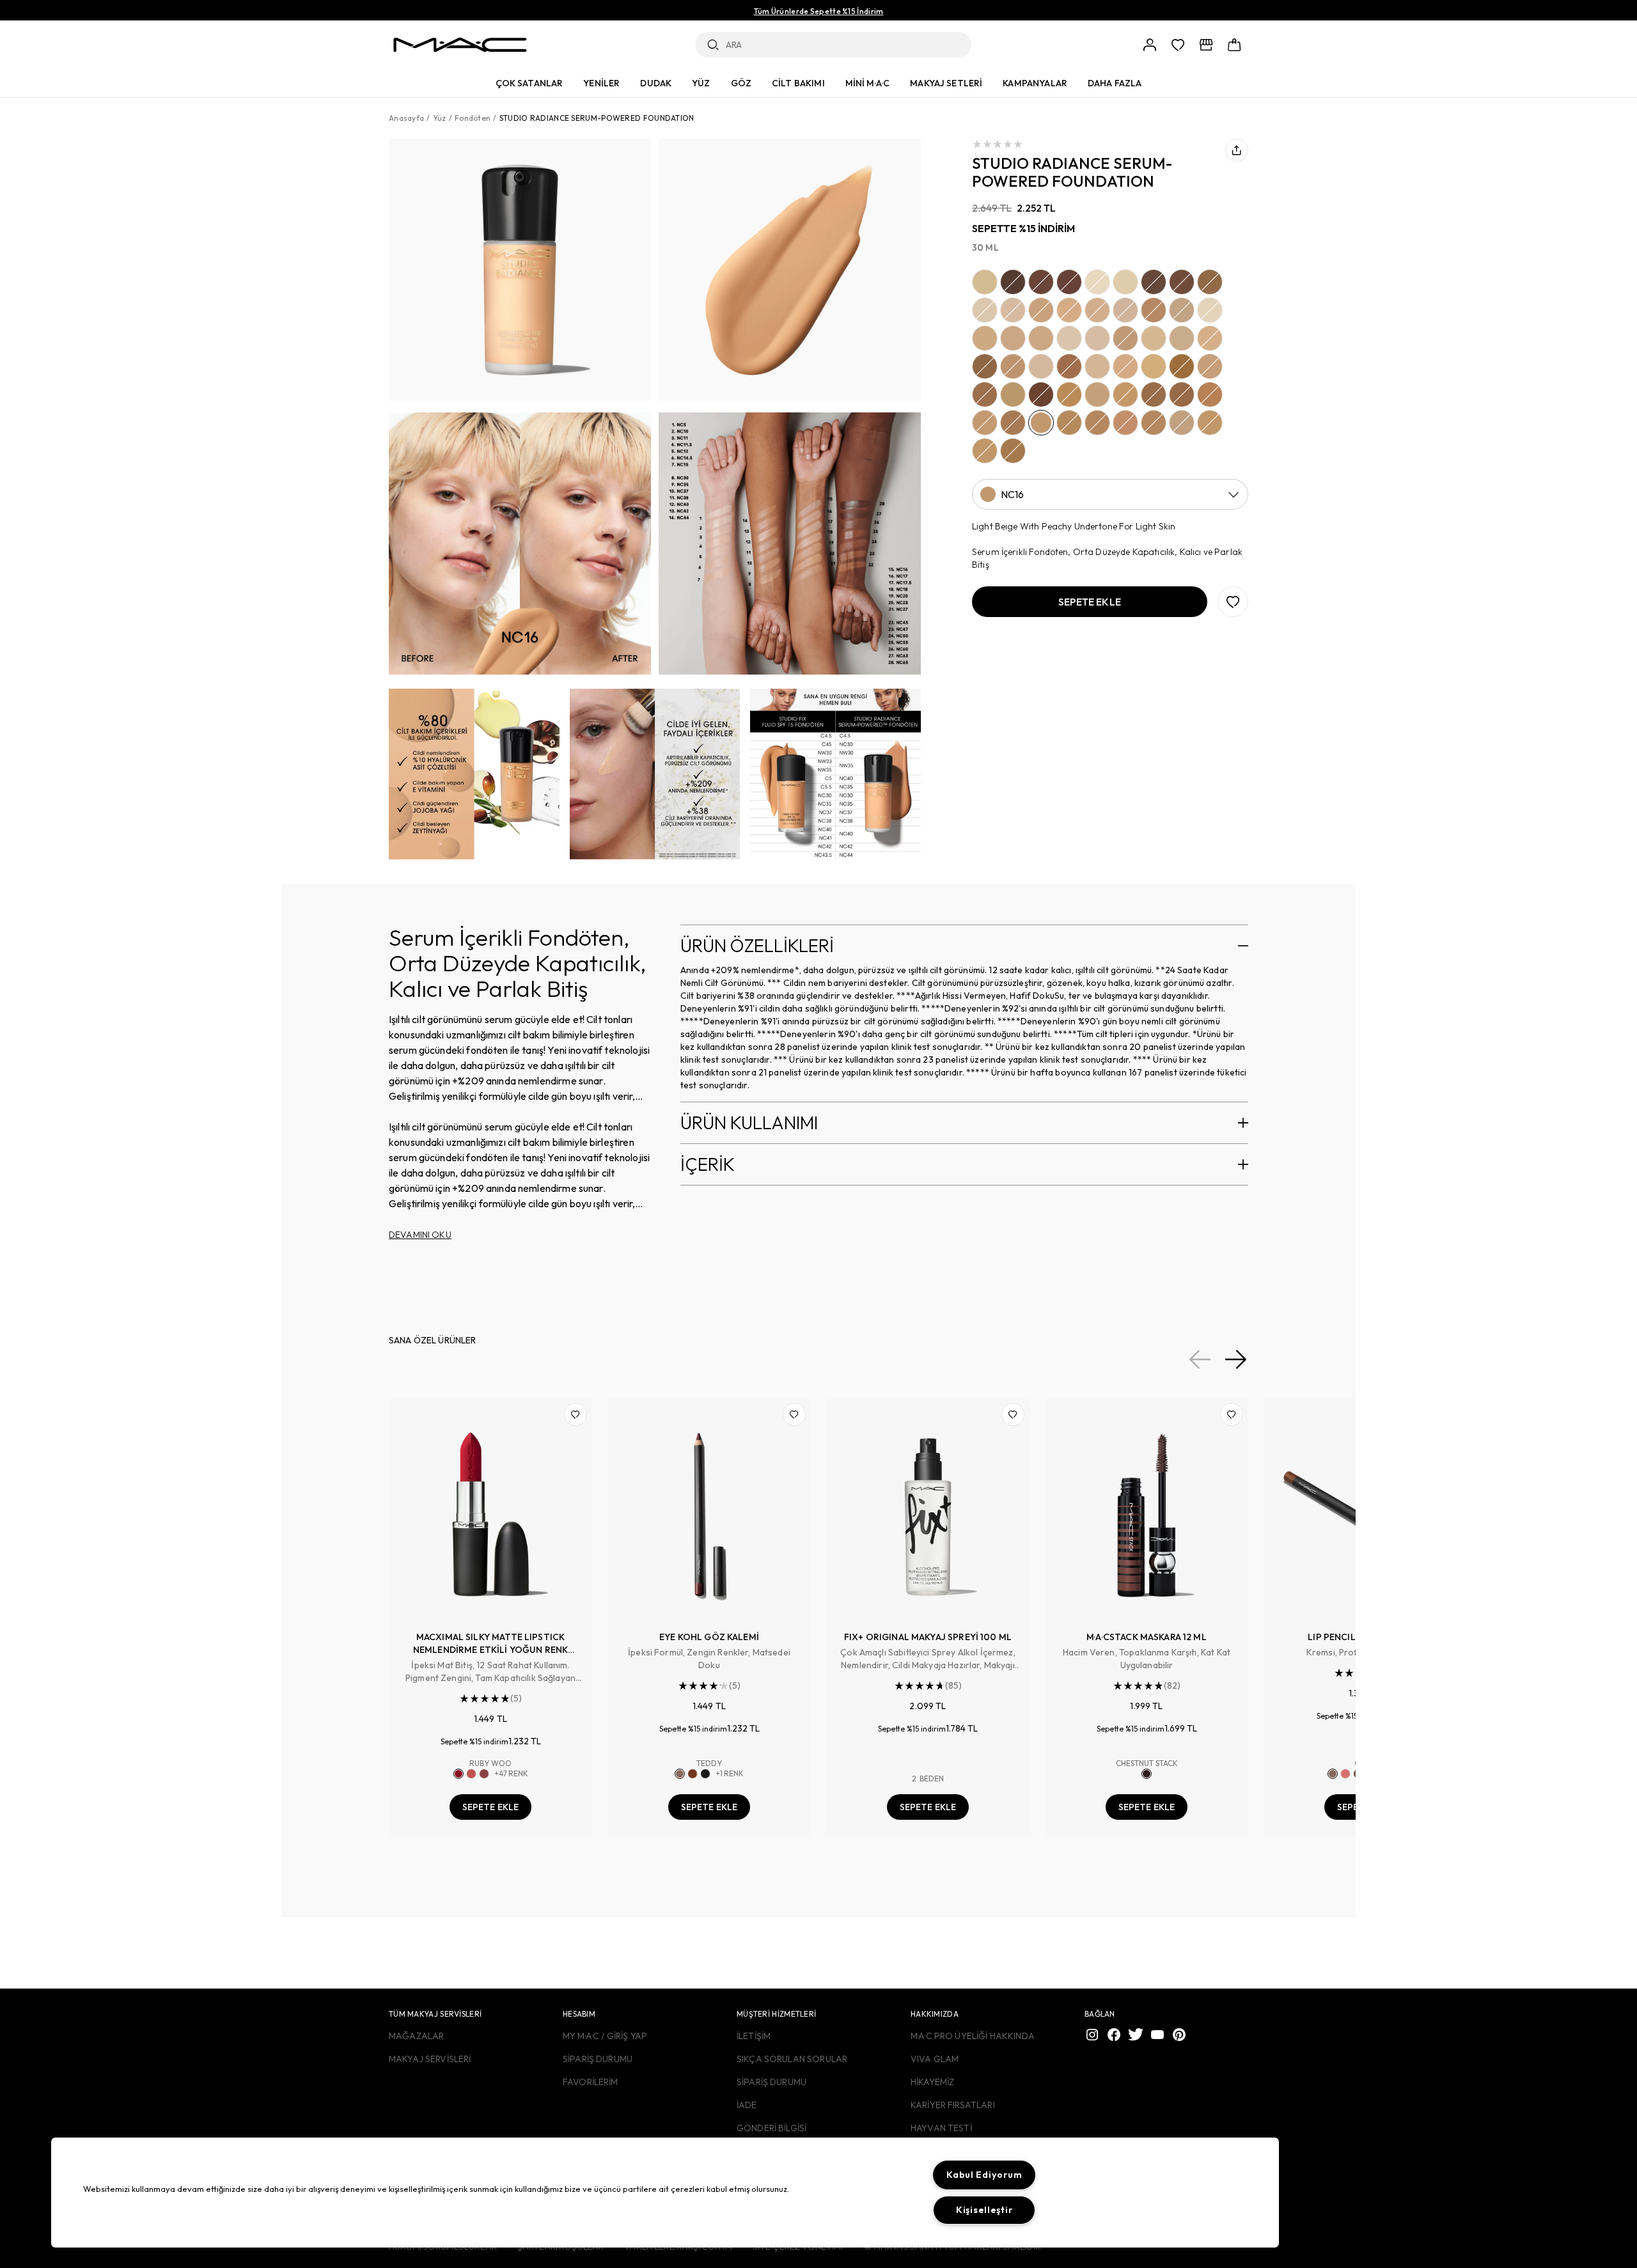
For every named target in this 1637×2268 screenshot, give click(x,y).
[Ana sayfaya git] (460, 45)
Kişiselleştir (984, 2210)
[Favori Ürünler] (1178, 45)
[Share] (1237, 150)
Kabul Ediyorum (984, 2175)
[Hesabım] (1150, 45)
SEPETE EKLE (491, 1807)
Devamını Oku (420, 1235)
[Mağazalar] (1206, 45)
